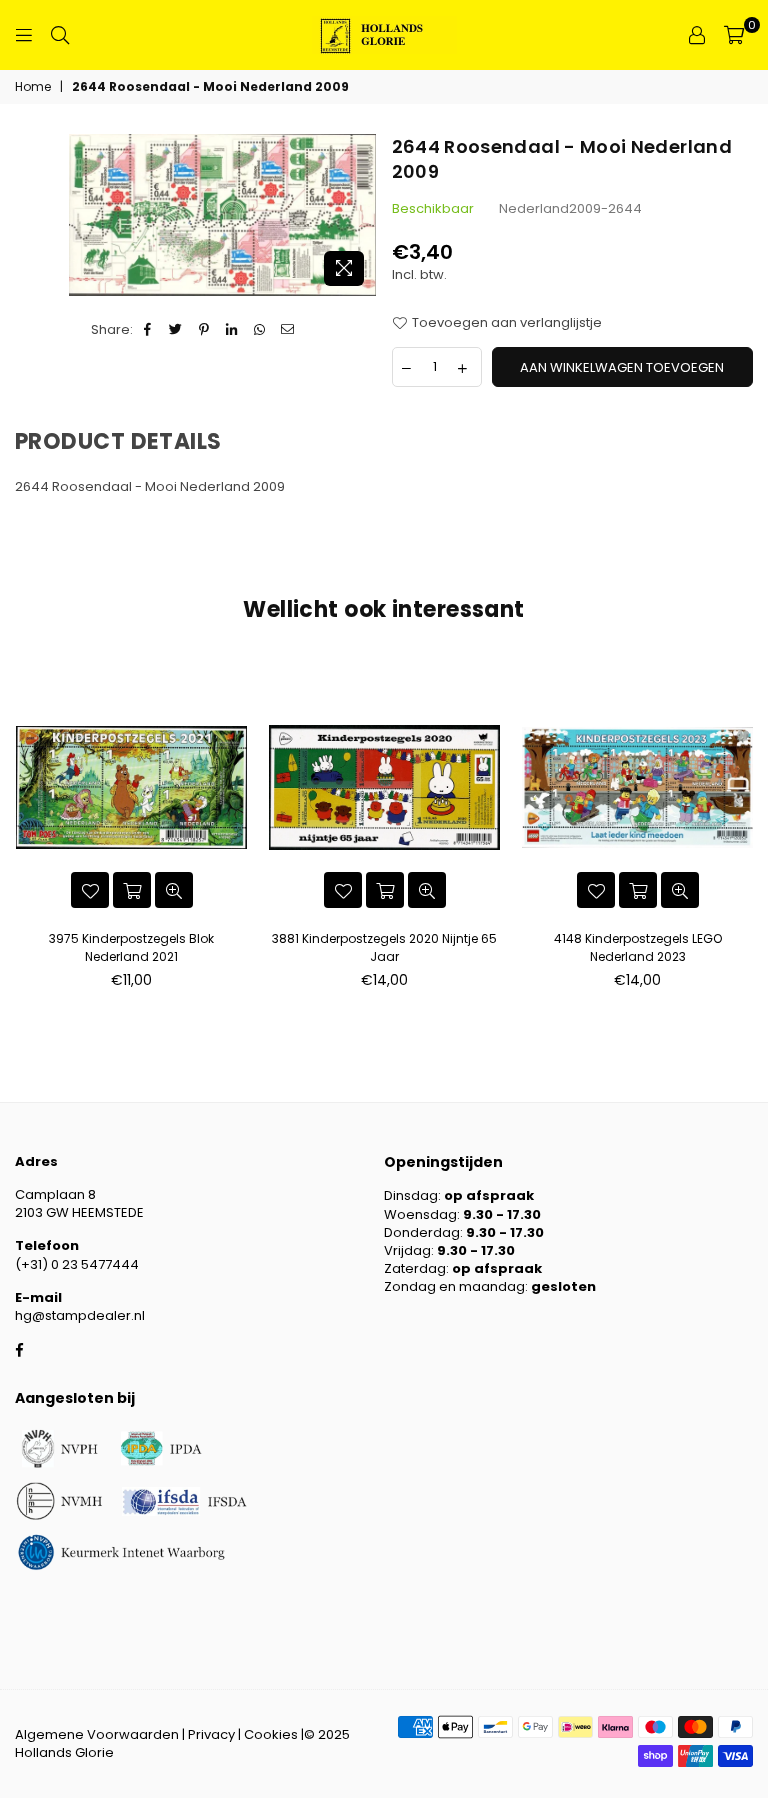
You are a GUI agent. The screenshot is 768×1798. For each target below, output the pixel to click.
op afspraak (489, 1195)
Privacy (211, 1734)
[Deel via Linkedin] (232, 330)
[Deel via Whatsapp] (260, 330)
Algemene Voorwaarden (97, 1734)
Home (33, 87)
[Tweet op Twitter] (176, 330)
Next (745, 830)
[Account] (697, 35)
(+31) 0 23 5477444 (77, 1264)
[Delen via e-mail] (288, 330)
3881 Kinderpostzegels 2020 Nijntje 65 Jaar (384, 947)
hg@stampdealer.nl (80, 1315)
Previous (22, 830)
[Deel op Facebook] (148, 330)
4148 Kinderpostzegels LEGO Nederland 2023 (638, 947)
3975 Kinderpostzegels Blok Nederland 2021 (131, 947)
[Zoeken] (60, 35)
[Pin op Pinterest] (204, 330)
